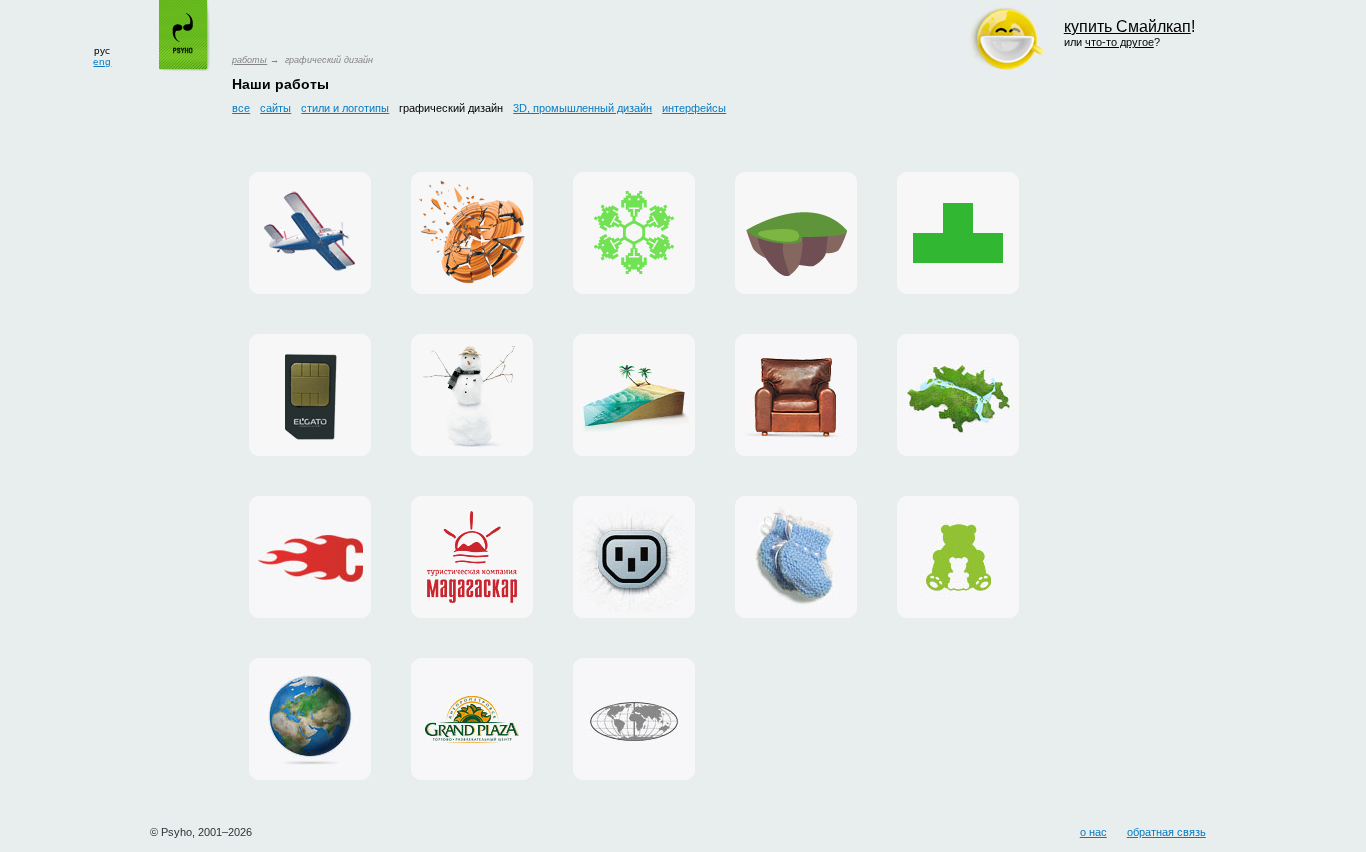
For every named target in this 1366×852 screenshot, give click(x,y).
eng (102, 61)
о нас (1093, 832)
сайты (275, 108)
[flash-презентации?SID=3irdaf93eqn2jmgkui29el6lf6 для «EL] (310, 395)
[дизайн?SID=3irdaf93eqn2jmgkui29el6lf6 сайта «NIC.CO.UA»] (310, 719)
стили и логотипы (345, 108)
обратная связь (1166, 832)
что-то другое (1119, 42)
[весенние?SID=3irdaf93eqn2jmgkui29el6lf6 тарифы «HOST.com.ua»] (310, 557)
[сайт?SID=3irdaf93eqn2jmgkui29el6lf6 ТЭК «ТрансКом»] (634, 719)
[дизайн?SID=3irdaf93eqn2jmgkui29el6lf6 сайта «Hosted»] (634, 557)
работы (249, 60)
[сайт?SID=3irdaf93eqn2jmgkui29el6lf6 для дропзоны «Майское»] (310, 233)
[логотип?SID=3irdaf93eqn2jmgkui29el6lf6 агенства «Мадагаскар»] (472, 557)
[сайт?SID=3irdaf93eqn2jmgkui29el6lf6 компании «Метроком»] (958, 395)
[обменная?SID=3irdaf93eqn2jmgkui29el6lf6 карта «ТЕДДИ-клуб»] (796, 557)
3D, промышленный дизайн (582, 108)
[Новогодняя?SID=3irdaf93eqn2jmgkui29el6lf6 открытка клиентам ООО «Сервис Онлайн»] (634, 233)
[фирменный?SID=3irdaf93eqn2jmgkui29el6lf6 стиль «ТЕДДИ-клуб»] (958, 557)
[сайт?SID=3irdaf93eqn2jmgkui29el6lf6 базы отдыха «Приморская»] (472, 395)
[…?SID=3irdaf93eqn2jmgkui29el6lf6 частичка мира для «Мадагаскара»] (634, 395)
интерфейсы (694, 108)
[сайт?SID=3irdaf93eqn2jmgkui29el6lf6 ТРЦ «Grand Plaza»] (472, 719)
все (241, 108)
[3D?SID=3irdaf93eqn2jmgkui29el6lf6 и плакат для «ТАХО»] (472, 233)
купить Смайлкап (1127, 26)
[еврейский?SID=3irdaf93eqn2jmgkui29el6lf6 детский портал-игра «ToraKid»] (796, 233)
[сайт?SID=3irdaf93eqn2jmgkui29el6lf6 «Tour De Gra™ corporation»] (796, 395)
